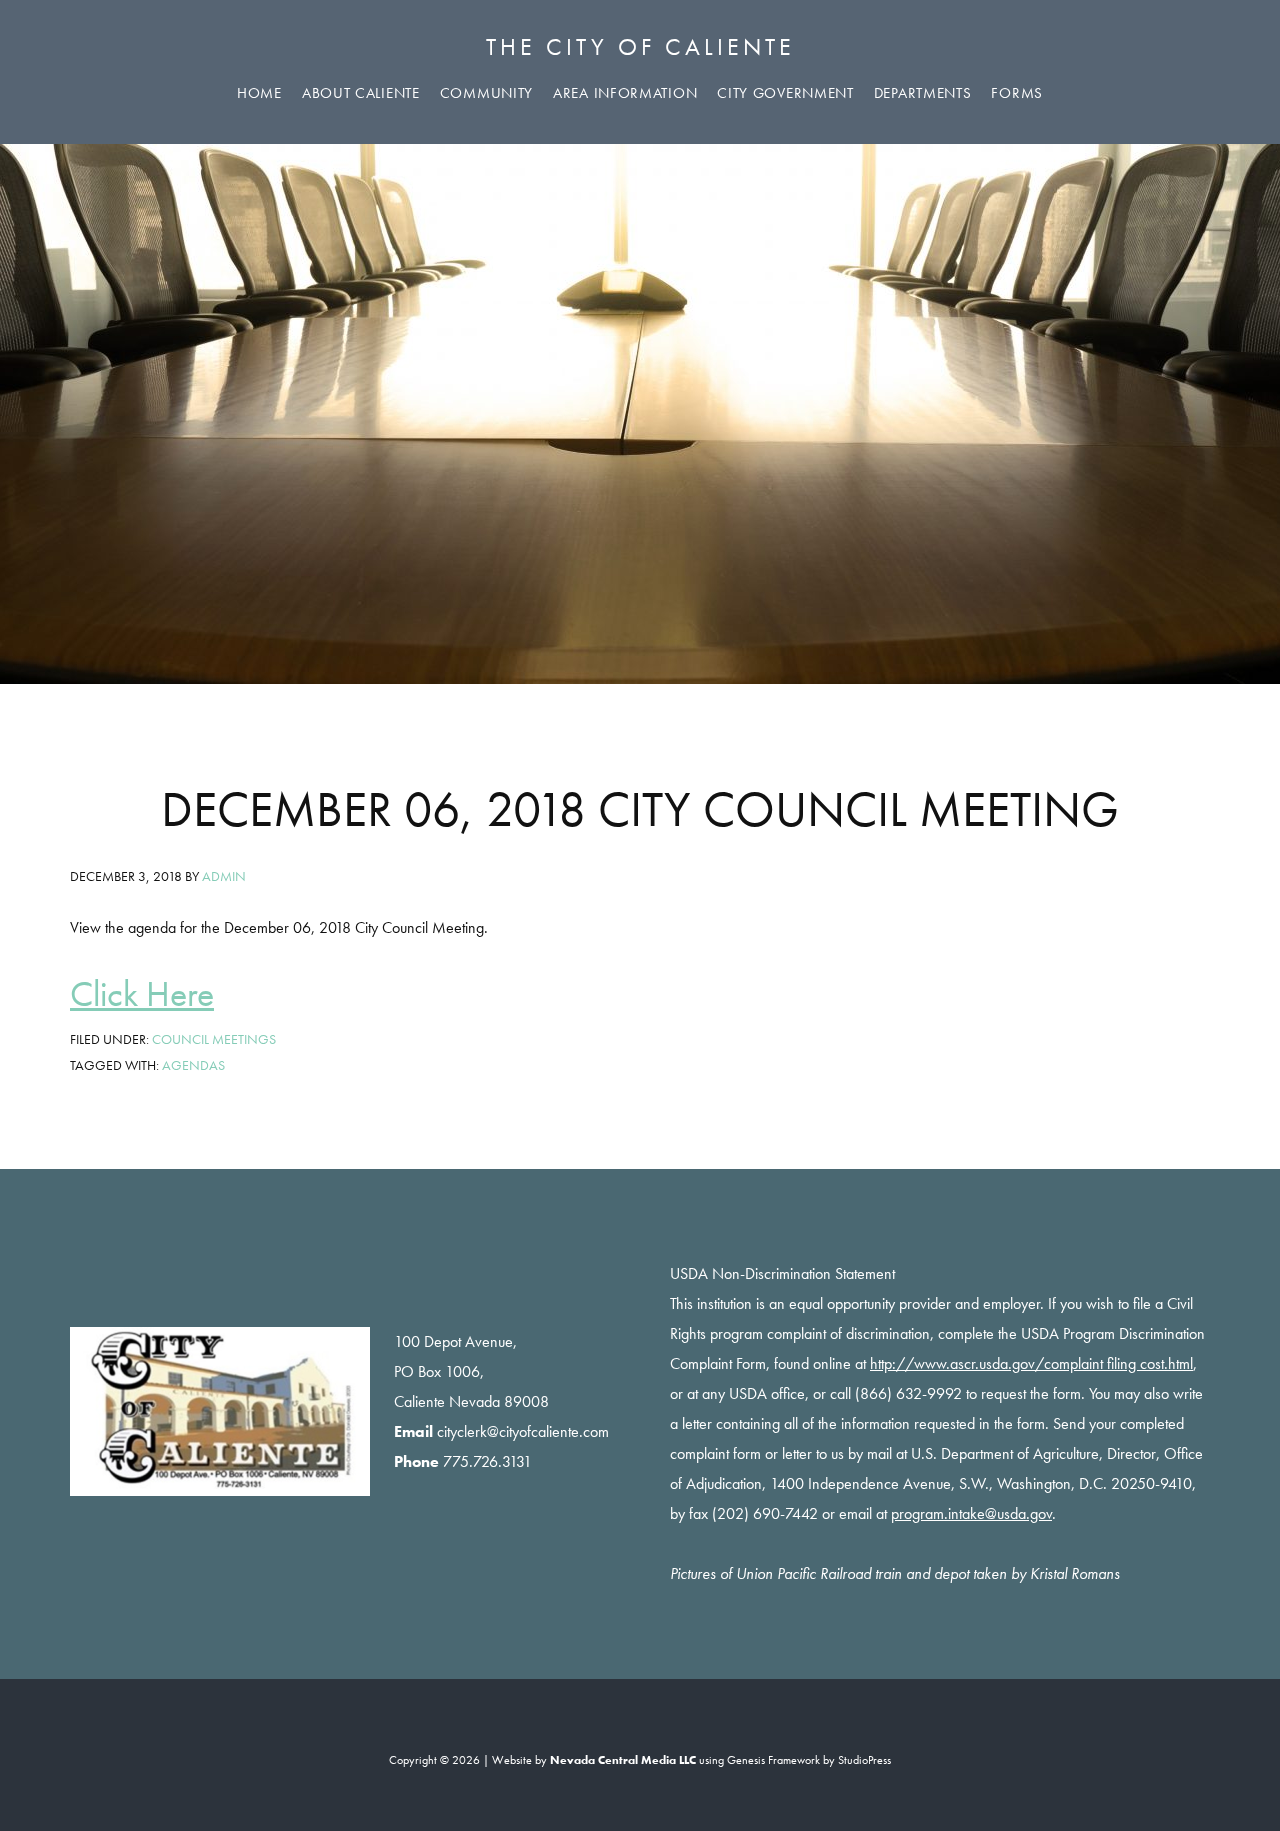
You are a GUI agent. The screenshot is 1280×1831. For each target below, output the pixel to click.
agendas (193, 1065)
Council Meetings (214, 1039)
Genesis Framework (773, 1760)
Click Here (142, 994)
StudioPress (864, 1760)
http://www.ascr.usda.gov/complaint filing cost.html (1031, 1363)
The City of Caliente (640, 46)
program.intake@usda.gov (971, 1513)
